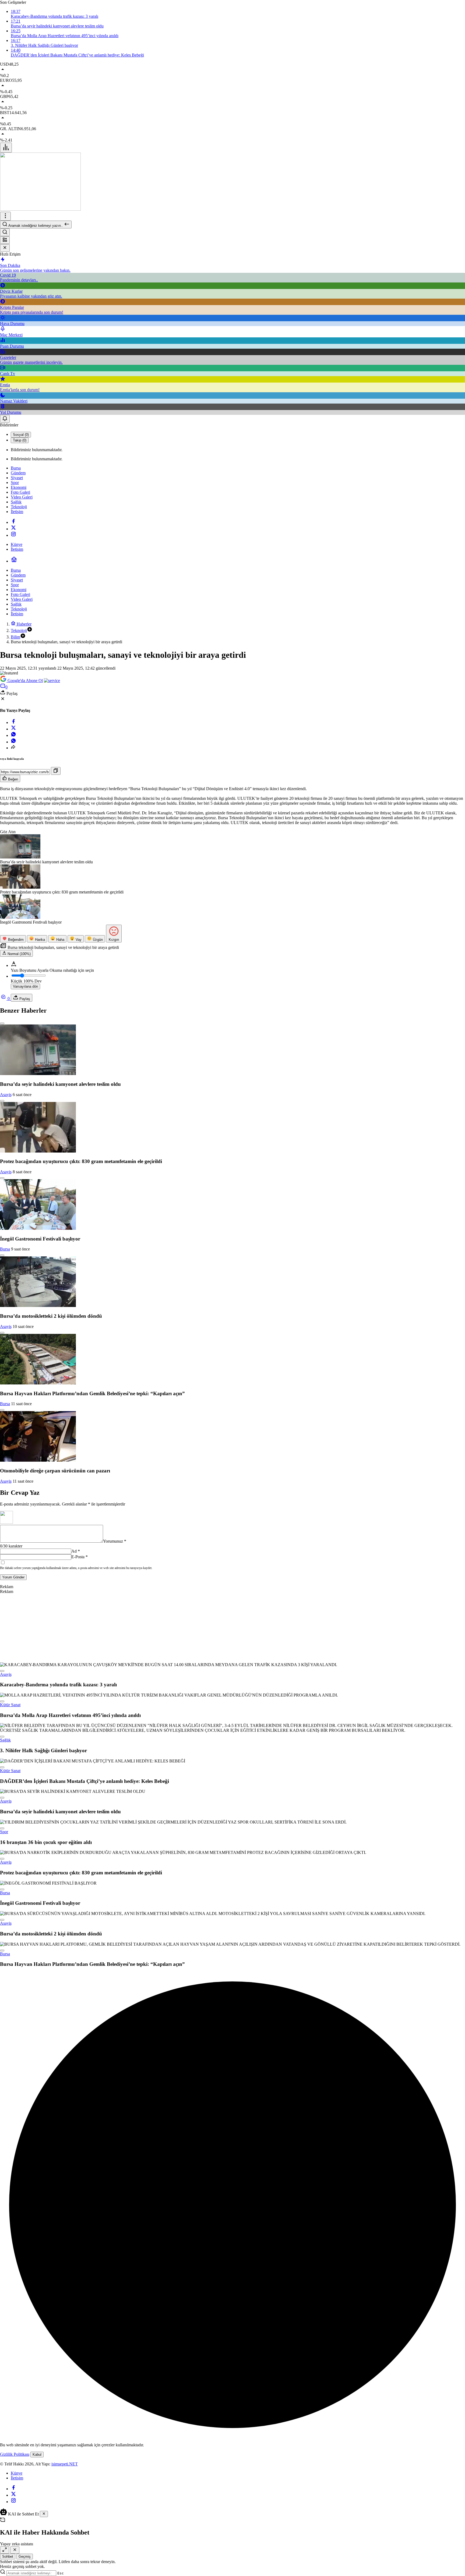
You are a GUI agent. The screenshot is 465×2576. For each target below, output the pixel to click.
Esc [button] (61, 2573)
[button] (5, 240)
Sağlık (5, 1740)
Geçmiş (25, 2556)
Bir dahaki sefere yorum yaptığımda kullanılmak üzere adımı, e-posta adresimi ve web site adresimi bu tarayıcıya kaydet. (76, 1568)
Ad (76, 1551)
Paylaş (24, 999)
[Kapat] (5, 248)
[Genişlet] (5, 2550)
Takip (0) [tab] (20, 440)
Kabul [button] (37, 2455)
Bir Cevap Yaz (20, 1493)
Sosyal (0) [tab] (21, 435)
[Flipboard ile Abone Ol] (52, 681)
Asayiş (6, 1095)
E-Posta (80, 1557)
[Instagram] (13, 535)
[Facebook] (13, 522)
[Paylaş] (13, 748)
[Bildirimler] (5, 419)
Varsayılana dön (25, 986)
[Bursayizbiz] (40, 209)
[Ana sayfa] (14, 561)
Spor (4, 1832)
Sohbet (8, 2556)
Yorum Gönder (13, 1577)
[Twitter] (13, 529)
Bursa (5, 1249)
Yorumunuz (115, 1541)
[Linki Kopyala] (56, 771)
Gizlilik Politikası (15, 2454)
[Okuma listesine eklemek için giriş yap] (2, 1023)
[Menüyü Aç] (5, 216)
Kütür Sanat (10, 1705)
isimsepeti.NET (65, 2464)
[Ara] (5, 232)
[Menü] (6, 148)
